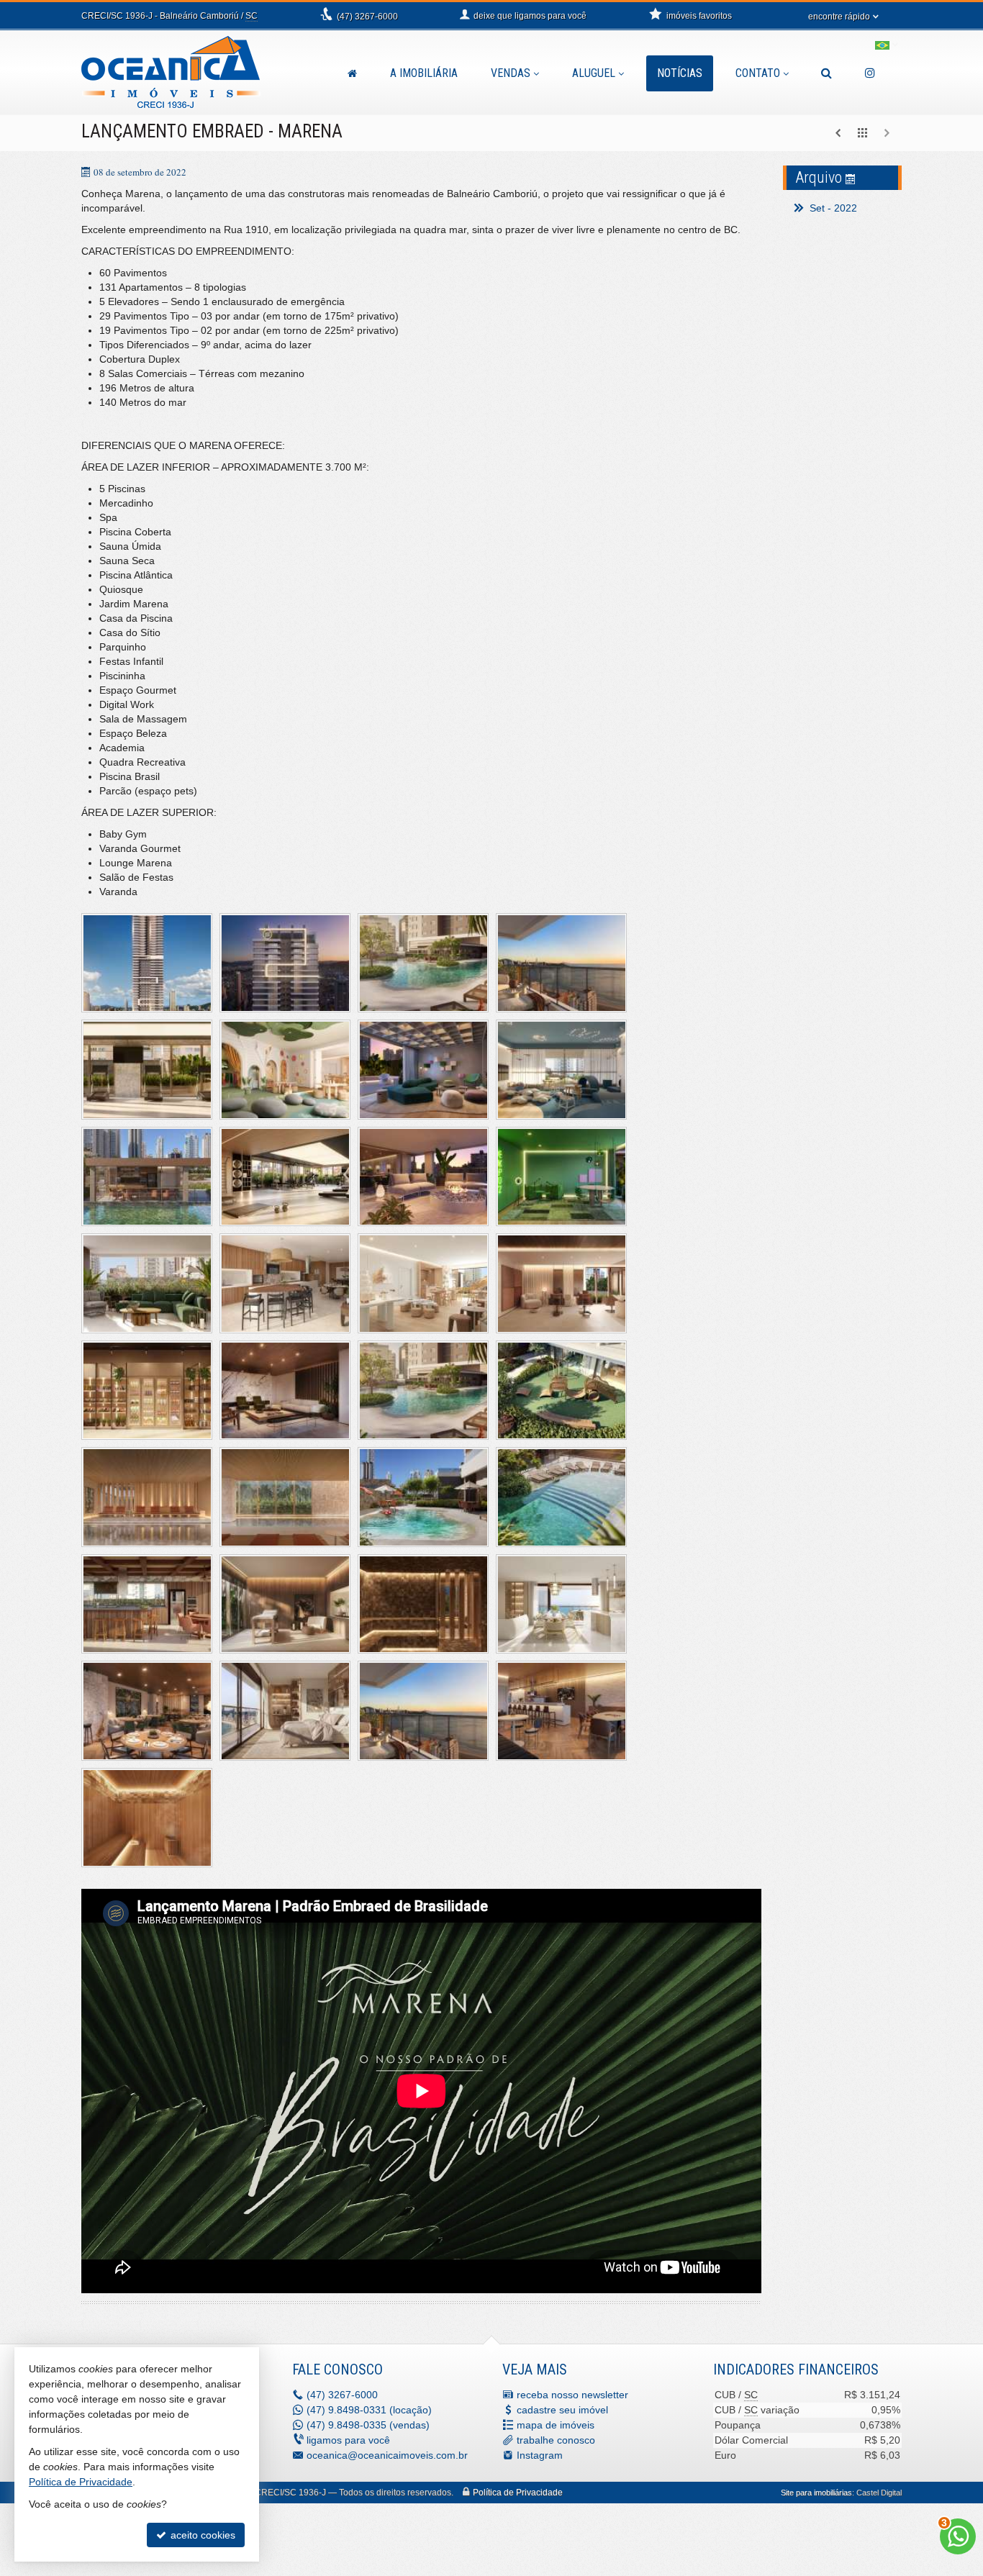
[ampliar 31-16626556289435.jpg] (423, 1711)
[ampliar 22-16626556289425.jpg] (285, 1497)
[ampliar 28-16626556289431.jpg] (561, 1604)
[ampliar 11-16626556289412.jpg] (423, 1177)
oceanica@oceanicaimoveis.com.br (387, 2455)
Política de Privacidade (518, 2493)
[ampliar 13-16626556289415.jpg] (147, 1283)
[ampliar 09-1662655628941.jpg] (147, 1177)
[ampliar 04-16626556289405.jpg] (147, 963)
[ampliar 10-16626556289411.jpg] (285, 1177)
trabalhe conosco (556, 2440)
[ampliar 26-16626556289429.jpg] (285, 1604)
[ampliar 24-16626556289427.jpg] (561, 1497)
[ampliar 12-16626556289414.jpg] (561, 1177)
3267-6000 (367, 17)
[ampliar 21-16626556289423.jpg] (147, 1497)
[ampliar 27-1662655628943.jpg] (423, 1604)
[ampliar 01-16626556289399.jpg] (285, 963)
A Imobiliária (424, 73)
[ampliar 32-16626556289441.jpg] (561, 1711)
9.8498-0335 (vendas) (368, 2425)
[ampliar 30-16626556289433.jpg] (285, 1711)
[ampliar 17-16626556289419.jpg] (147, 1391)
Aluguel (594, 73)
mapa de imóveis (556, 2425)
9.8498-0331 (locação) (369, 2410)
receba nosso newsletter (572, 2395)
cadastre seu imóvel (562, 2410)
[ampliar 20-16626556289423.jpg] (561, 1391)
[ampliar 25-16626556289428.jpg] (147, 1604)
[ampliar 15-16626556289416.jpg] (423, 1283)
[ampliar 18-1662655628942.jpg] (285, 1391)
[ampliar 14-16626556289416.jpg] (285, 1283)
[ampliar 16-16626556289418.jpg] (561, 1283)
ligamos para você (348, 2440)
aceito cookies (201, 2535)
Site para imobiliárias (816, 2493)
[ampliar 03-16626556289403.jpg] (561, 963)
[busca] (826, 73)
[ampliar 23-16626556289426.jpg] (423, 1497)
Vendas (511, 73)
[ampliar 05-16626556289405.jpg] (147, 1070)
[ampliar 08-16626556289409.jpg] (561, 1070)
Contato (758, 73)
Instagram (540, 2455)
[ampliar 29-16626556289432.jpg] (147, 1711)
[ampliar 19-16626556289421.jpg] (423, 1391)
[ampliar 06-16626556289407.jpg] (285, 1070)
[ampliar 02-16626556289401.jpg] (423, 963)
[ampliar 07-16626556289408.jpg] (423, 1070)
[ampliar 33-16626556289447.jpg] (147, 1818)
